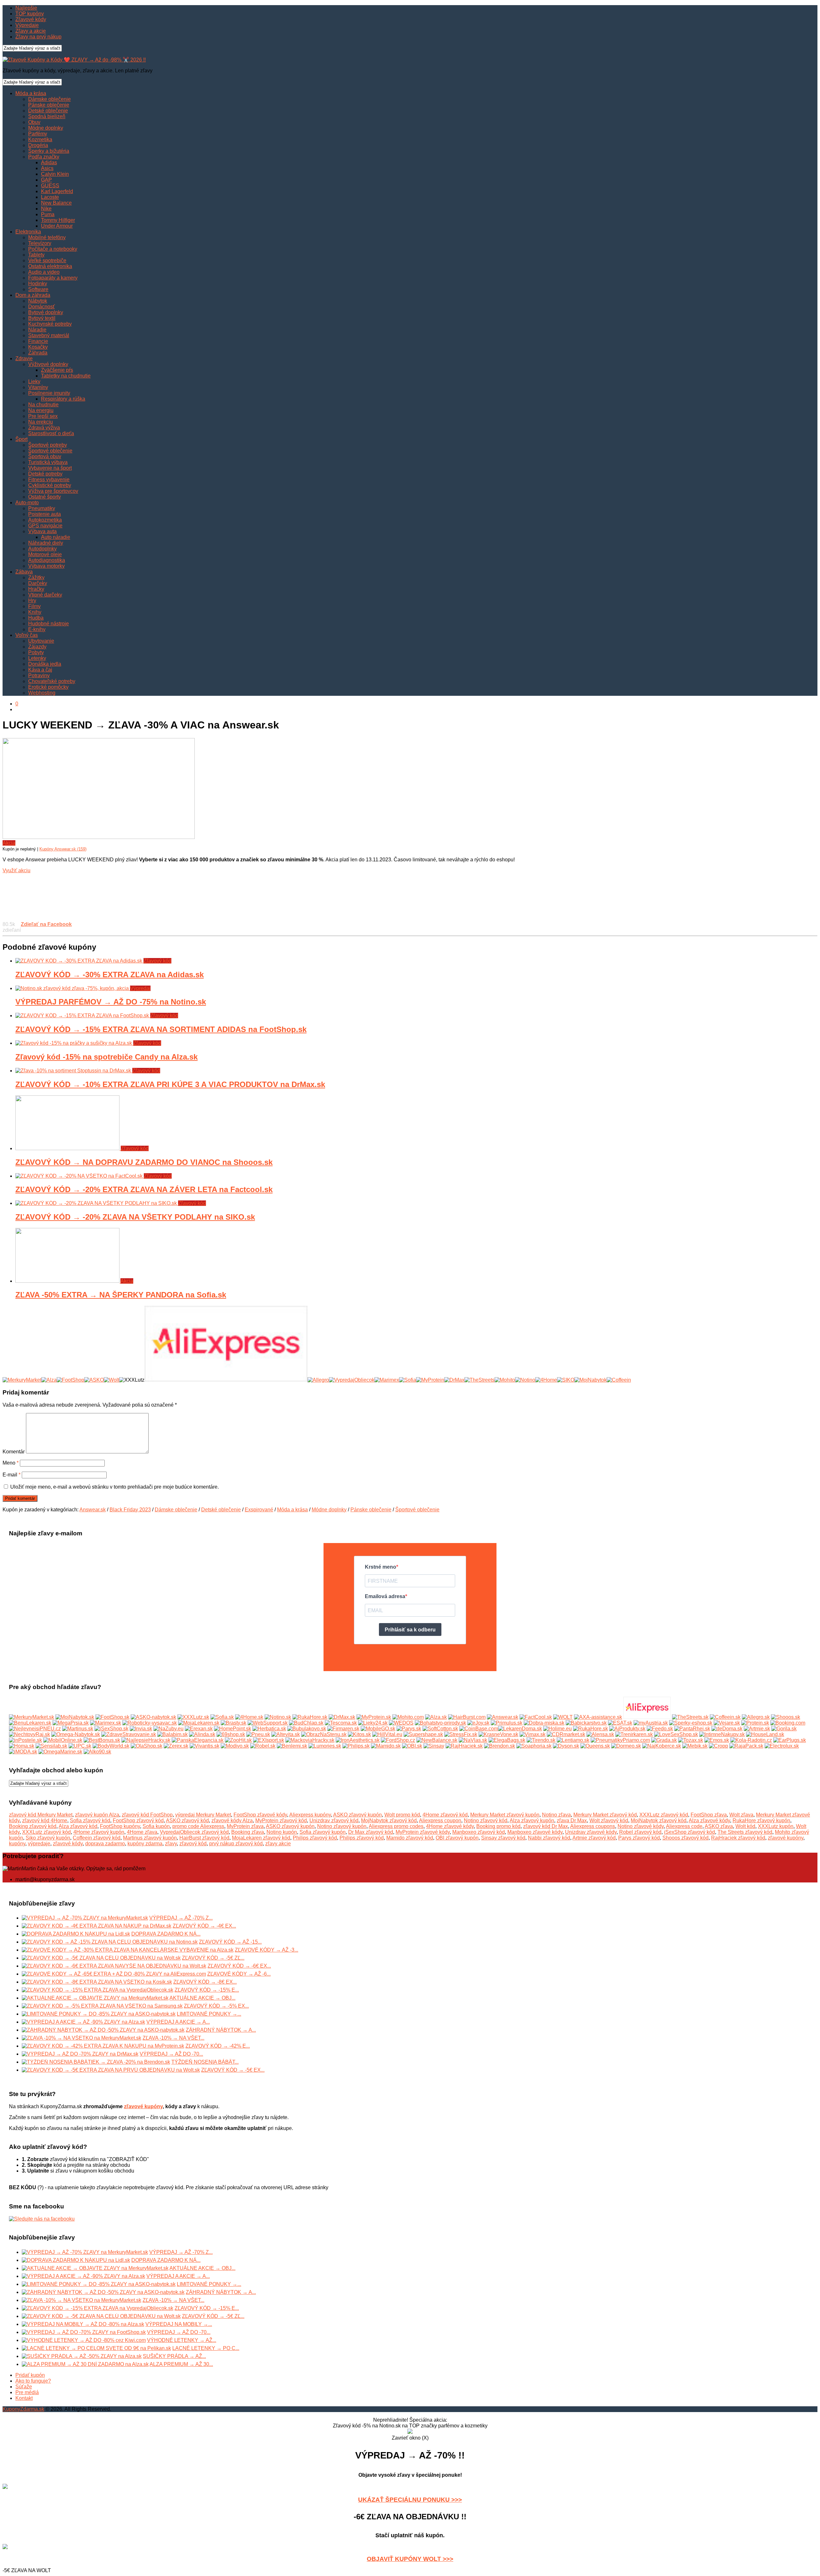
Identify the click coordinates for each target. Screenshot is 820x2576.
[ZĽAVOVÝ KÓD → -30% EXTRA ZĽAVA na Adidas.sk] (79, 961)
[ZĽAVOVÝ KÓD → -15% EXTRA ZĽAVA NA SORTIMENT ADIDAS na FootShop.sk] (83, 1016)
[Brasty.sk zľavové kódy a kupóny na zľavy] (234, 1723)
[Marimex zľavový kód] (387, 1380)
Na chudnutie (43, 405)
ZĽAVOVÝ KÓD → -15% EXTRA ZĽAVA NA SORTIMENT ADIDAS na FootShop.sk (161, 1029)
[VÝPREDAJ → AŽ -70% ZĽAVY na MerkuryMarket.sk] (85, 1918)
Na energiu (41, 410)
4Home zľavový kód (445, 1815)
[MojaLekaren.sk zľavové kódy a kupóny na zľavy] (199, 1723)
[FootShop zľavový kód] (70, 1380)
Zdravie (24, 358)
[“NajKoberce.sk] (662, 1746)
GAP (46, 180)
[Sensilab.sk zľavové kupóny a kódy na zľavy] (51, 1746)
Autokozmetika (45, 520)
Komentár (14, 1452)
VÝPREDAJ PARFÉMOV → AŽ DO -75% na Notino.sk (111, 1002)
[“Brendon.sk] (500, 1746)
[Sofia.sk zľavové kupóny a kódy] (222, 1717)
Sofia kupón (156, 1826)
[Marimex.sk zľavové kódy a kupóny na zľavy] (106, 1723)
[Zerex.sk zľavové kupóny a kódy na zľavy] (176, 1746)
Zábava (24, 572)
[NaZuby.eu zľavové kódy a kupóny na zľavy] (168, 1729)
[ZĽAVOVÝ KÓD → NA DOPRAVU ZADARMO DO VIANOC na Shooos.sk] (68, 1148)
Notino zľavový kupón (342, 1826)
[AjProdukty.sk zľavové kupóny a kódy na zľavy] (627, 1729)
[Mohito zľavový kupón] (505, 1380)
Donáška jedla (45, 664)
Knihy (35, 612)
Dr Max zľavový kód (371, 1832)
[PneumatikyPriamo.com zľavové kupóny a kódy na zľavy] (620, 1740)
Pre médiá (27, 2392)
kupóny (17, 1844)
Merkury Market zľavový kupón (505, 1815)
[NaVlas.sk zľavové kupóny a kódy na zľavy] (473, 1740)
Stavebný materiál (49, 335)
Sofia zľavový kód (90, 1820)
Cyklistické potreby (50, 485)
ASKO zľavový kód (187, 1820)
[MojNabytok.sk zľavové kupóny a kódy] (75, 1717)
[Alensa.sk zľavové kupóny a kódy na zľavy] (600, 1734)
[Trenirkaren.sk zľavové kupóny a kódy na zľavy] (634, 1734)
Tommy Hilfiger (58, 220)
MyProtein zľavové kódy (423, 1832)
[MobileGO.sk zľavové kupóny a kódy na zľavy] (378, 1729)
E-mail (12, 1475)
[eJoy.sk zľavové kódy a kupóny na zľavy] (478, 1723)
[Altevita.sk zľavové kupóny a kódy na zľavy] (286, 1734)
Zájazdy (37, 647)
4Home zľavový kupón (99, 1832)
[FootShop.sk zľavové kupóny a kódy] (112, 1717)
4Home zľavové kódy (450, 1826)
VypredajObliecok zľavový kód (194, 1832)
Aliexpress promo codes (396, 1826)
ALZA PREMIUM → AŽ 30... (181, 2364)
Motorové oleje (45, 554)
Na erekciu (41, 422)
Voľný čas (27, 635)
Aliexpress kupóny (310, 1815)
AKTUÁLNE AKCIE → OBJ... (202, 1998)
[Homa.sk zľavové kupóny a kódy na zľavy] (22, 1746)
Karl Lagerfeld (57, 191)
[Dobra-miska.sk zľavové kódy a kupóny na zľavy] (544, 1723)
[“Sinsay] (434, 1746)
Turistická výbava (48, 462)
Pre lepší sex (43, 416)
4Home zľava (142, 1832)
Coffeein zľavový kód (97, 1838)
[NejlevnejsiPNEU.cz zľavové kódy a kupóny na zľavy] (35, 1729)
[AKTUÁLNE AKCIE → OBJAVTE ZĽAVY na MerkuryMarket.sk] (95, 1998)
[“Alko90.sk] (97, 1752)
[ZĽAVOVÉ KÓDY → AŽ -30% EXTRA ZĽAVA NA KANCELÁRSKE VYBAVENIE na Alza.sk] (128, 1950)
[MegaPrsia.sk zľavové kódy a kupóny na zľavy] (71, 1723)
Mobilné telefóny (47, 237)
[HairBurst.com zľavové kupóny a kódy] (467, 1717)
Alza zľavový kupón (532, 1820)
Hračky (36, 589)
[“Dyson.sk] (566, 1746)
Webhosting (42, 693)
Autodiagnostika (47, 560)
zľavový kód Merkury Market (41, 1815)
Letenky (37, 658)
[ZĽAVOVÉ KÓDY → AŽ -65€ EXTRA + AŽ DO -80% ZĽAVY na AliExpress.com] (114, 1974)
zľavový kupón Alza (97, 1815)
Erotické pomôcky (48, 687)
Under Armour (57, 226)
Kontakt (24, 2398)
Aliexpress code (684, 1826)
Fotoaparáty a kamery (53, 278)
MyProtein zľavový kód (281, 1820)
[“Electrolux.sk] (782, 1746)
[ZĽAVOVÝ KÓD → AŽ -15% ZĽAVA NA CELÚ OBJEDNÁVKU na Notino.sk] (110, 1942)
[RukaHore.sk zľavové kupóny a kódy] (310, 1717)
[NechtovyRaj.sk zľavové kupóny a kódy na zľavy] (29, 1734)
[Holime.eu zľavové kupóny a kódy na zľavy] (558, 1729)
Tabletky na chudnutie (66, 376)
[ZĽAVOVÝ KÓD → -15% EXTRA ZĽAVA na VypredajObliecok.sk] (98, 1990)
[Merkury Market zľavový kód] (22, 1380)
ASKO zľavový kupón (357, 1815)
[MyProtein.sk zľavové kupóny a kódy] (374, 1717)
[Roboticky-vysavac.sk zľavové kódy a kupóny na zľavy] (150, 1723)
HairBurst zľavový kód (204, 1838)
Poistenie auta (45, 514)
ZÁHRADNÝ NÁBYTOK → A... (221, 2030)
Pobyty (36, 652)
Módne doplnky (46, 128)
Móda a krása (31, 93)
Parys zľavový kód (639, 1838)
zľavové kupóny (786, 1838)
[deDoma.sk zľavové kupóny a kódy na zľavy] (727, 1729)
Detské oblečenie (48, 111)
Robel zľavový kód (640, 1832)
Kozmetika (40, 139)
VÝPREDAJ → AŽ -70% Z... (181, 1918)
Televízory (40, 243)
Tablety (36, 255)
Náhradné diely (46, 543)
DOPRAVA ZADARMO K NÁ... (166, 1934)
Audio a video (44, 272)
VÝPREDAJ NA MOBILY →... (179, 2324)
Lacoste (50, 197)
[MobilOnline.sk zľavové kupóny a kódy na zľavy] (63, 1740)
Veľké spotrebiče (47, 260)
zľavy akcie (278, 1844)
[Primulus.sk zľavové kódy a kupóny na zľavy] (507, 1723)
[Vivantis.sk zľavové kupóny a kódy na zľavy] (205, 1746)
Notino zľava (556, 1815)
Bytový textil (42, 318)
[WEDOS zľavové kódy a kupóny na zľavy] (401, 1723)
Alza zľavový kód (78, 1826)
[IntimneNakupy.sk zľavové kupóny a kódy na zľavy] (722, 1734)
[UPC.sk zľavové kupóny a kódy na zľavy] (80, 1746)
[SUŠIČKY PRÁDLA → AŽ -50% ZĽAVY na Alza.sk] (82, 2356)
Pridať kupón (30, 2375)
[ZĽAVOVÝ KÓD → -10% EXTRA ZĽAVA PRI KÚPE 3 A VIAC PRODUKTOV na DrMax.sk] (74, 1071)
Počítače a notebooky (53, 249)
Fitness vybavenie (49, 479)
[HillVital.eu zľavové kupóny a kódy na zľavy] (387, 1734)
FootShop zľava (709, 1815)
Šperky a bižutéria (49, 151)
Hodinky (38, 284)
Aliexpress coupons (593, 1826)
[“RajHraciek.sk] (464, 1746)
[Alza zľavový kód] (49, 1380)
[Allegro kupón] (318, 1380)
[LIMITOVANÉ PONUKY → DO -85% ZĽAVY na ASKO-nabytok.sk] (99, 2014)
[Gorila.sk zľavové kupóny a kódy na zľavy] (784, 1729)
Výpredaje (27, 25)
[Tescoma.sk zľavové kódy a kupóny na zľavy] (341, 1723)
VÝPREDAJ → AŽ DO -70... (171, 2054)
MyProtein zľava (245, 1826)
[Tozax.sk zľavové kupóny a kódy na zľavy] (691, 1740)
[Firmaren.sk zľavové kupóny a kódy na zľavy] (343, 1729)
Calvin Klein (55, 174)
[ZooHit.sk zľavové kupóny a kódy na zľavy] (238, 1740)
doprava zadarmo (105, 1844)
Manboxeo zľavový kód (479, 1832)
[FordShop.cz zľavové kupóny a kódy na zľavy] (398, 1740)
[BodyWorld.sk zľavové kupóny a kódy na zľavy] (111, 1746)
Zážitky (36, 577)
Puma (48, 214)
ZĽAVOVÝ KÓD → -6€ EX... (239, 1966)
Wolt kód (745, 1826)
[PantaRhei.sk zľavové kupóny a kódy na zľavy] (692, 1729)
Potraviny (39, 675)
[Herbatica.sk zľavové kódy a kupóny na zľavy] (269, 1729)
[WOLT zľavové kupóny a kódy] (563, 1717)
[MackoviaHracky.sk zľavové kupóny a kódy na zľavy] (310, 1740)
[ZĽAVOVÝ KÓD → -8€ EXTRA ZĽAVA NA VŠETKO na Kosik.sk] (97, 1982)
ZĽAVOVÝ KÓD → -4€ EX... (204, 1926)
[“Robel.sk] (263, 1746)
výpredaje (39, 1844)
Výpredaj (140, 988)
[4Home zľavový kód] (546, 1380)
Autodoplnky (42, 549)
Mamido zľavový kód (410, 1838)
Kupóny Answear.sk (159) (63, 849)
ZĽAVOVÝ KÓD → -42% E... (218, 2046)
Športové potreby (48, 445)
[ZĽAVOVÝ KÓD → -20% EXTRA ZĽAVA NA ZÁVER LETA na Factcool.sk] (80, 1176)
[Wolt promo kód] (111, 1380)
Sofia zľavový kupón (323, 1832)
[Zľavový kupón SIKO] (566, 1380)
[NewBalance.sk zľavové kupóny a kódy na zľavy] (437, 1740)
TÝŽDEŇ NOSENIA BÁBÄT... (205, 2062)
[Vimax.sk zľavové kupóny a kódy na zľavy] (533, 1734)
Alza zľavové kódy (709, 1820)
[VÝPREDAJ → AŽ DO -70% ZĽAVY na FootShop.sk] (84, 2332)
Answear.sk (93, 1510)
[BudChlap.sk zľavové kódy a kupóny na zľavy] (306, 1723)
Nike (46, 209)
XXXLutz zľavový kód (664, 1815)
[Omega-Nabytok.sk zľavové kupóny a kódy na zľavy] (76, 1734)
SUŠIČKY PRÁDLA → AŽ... (174, 2356)
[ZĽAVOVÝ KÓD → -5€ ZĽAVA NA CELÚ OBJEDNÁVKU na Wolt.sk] (101, 1958)
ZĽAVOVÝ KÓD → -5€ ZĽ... (213, 1958)
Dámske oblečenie (49, 99)
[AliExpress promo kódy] (226, 1380)
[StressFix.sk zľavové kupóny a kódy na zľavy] (461, 1734)
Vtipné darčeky (45, 595)
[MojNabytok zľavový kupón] (590, 1380)
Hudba (36, 618)
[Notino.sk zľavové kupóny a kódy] (278, 1717)
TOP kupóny (30, 14)
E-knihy (37, 629)
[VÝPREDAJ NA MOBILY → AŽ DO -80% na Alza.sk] (83, 2324)
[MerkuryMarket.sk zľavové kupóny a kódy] (32, 1717)
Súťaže (24, 2387)
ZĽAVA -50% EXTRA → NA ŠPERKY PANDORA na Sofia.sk (121, 1295)
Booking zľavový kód (33, 1826)
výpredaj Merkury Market (203, 1815)
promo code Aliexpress (198, 1826)
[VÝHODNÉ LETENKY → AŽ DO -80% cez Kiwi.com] (84, 2340)
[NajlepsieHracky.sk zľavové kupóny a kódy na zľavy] (146, 1740)
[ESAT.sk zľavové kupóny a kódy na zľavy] (620, 1723)
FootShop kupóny (120, 1826)
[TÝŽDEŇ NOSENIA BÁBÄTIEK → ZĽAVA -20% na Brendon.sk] (96, 2062)
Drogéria (38, 145)
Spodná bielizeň (47, 116)
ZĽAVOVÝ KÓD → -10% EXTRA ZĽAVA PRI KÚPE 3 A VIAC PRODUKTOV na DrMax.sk (170, 1084)
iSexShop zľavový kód (689, 1832)
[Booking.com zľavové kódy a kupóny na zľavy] (788, 1723)
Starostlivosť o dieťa (51, 433)
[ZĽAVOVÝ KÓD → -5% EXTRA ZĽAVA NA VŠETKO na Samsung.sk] (102, 2006)
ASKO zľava (719, 1826)
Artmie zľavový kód (594, 1838)
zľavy (171, 1844)
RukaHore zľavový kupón (761, 1820)
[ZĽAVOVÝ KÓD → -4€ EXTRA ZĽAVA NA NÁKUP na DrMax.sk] (97, 1926)
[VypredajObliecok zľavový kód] (352, 1380)
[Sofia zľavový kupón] (408, 1380)
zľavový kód (193, 1844)
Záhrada (38, 353)
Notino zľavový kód (486, 1820)
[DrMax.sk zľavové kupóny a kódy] (342, 1717)
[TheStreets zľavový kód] (480, 1380)
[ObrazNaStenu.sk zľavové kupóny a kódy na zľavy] (324, 1734)
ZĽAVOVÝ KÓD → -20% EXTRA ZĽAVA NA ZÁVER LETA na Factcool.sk (144, 1189)
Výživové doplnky (48, 364)
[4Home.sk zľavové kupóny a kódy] (249, 1717)
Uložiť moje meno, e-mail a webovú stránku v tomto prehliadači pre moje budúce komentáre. (115, 1487)
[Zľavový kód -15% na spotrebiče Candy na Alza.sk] (74, 1043)
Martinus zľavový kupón (150, 1838)
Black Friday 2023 (130, 1510)
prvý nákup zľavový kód (236, 1844)
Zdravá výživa (44, 428)
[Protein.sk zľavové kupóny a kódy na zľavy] (755, 1723)
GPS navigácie (45, 526)
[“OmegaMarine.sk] (60, 1752)
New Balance (56, 203)
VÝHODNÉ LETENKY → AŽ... (182, 2340)
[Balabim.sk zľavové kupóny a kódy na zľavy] (172, 1734)
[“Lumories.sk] (325, 1746)
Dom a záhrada (33, 295)
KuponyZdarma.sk (23, 2409)
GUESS (50, 186)
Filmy (34, 606)
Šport (21, 439)
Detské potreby (45, 474)
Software (38, 289)
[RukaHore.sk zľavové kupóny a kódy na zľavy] (590, 1729)
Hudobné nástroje (49, 624)
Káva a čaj (40, 670)
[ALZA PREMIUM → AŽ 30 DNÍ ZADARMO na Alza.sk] (85, 2364)
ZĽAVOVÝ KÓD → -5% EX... (216, 2006)
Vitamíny (38, 387)
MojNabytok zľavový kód (389, 1820)
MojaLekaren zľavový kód (261, 1838)
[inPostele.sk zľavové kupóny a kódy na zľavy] (25, 1740)
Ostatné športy (45, 497)
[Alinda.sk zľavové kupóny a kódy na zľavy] (202, 1734)
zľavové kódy (68, 1844)
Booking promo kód (498, 1826)
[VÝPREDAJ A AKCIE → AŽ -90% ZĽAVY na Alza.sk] (83, 2022)
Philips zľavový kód (315, 1838)
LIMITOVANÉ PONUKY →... (209, 2014)
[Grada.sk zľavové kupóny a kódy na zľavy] (664, 1740)
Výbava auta (42, 531)
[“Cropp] (718, 1746)
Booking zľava (248, 1832)
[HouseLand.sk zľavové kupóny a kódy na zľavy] (765, 1734)
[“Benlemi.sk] (292, 1746)
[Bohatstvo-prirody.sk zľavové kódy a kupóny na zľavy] (440, 1723)
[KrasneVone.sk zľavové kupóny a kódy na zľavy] (498, 1734)
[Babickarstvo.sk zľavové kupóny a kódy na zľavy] (586, 1723)
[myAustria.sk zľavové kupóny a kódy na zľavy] (651, 1723)
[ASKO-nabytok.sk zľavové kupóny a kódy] (153, 1717)
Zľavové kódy (31, 19)
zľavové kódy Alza (232, 1820)
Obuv (34, 122)
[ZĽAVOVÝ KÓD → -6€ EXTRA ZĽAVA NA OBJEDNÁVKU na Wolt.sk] (5, 2547)
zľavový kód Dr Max (545, 1826)
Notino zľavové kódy (641, 1826)
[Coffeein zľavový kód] (619, 1380)
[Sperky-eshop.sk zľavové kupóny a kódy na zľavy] (691, 1723)
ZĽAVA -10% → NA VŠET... (173, 2038)
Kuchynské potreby (50, 324)
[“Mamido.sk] (386, 1746)
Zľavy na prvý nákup (38, 37)
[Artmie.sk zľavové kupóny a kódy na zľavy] (757, 1729)
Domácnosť (41, 307)
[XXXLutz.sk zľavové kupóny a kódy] (193, 1717)
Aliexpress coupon (440, 1820)
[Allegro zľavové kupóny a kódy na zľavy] (756, 1717)
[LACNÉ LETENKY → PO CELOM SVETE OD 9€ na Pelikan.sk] (96, 2348)
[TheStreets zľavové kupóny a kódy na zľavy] (690, 1717)
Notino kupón (282, 1832)
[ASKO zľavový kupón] (94, 1380)
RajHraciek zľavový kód (738, 1838)
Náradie (37, 330)
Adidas (49, 163)
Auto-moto (27, 503)
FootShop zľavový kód (138, 1820)
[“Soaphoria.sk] (534, 1746)
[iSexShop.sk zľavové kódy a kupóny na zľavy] (111, 1729)
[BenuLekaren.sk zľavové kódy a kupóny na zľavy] (30, 1723)
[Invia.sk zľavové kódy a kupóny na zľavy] (141, 1729)
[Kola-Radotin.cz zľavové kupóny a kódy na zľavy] (751, 1740)
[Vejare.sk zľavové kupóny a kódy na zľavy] (727, 1723)
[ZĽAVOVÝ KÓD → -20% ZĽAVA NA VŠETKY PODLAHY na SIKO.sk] (97, 1203)
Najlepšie (26, 8)
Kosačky (38, 347)
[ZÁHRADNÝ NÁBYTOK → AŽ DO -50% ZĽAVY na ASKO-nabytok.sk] (103, 2030)
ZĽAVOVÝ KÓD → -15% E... (207, 1990)
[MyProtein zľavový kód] (430, 1380)
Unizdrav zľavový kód (334, 1820)
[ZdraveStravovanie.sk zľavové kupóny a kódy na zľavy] (129, 1734)
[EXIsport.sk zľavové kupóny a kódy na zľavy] (269, 1740)
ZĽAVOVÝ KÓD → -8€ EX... (205, 1982)
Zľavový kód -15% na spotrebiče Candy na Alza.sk (107, 1057)
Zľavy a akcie (31, 31)
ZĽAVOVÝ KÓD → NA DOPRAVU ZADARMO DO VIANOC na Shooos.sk (144, 1162)
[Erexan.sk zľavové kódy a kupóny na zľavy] (199, 1729)
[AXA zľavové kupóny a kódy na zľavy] (598, 1717)
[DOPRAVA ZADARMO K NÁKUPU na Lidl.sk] (76, 1934)
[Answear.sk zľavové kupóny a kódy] (503, 1717)
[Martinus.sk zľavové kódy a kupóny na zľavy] (78, 1729)
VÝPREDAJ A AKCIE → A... (178, 2022)
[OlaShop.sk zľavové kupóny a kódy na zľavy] (147, 1746)
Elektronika (28, 232)
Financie (38, 341)
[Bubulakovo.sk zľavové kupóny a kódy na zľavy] (307, 1729)
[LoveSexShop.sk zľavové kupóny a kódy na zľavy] (676, 1734)
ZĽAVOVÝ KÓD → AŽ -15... (230, 1942)
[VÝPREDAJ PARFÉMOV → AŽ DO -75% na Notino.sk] (73, 988)
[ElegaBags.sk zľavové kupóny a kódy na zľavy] (507, 1740)
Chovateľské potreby (52, 681)
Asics (47, 168)
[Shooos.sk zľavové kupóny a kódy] (786, 1717)
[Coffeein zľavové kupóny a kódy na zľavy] (725, 1717)
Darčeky (38, 583)
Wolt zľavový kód (609, 1820)
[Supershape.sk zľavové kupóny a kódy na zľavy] (423, 1734)
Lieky (34, 382)
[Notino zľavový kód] (525, 1380)
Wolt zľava (741, 1815)
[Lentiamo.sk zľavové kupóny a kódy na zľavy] (573, 1740)
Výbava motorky (46, 566)
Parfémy (38, 134)
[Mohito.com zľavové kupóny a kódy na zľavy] (408, 1717)
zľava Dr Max (572, 1820)
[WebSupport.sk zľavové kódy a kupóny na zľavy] (268, 1723)
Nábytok (38, 301)
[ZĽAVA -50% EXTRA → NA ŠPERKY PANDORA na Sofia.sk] (68, 1281)
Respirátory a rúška (63, 399)
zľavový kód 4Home (45, 1820)
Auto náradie (56, 537)
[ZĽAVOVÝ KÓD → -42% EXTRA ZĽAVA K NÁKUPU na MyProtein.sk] (103, 2046)
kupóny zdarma (145, 1844)
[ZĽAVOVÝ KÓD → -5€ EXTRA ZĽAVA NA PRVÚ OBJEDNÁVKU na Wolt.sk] (111, 2070)
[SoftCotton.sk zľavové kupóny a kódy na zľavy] (440, 1729)
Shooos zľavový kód (685, 1838)
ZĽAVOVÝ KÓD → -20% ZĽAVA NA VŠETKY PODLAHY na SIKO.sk (135, 1217)
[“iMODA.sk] (23, 1752)
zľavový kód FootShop (147, 1815)
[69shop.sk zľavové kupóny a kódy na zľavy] (231, 1734)
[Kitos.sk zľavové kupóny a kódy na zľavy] (359, 1734)
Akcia (9, 843)
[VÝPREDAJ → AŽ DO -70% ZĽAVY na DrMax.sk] (80, 2054)
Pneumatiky (42, 508)
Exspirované (259, 1510)
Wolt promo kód (402, 1815)
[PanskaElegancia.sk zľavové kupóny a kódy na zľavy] (198, 1740)
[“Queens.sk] (595, 1746)
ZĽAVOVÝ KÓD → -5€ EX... (233, 2070)
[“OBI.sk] (412, 1746)
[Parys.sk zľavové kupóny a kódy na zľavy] (409, 1729)
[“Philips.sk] (356, 1746)
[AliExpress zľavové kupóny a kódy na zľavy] (647, 1717)
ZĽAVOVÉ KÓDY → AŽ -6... (239, 1974)
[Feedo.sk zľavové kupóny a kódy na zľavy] (660, 1729)
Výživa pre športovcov (53, 491)
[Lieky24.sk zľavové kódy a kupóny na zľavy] (373, 1723)
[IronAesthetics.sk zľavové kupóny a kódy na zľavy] (358, 1740)
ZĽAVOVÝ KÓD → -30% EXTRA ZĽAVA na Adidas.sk (110, 975)
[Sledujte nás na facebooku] (42, 2219)
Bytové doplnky (46, 312)
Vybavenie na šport (50, 468)
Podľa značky (44, 157)
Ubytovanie (41, 641)
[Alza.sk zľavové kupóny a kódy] (436, 1717)
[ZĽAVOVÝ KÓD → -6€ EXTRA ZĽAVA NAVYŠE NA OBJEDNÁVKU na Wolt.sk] (114, 1966)
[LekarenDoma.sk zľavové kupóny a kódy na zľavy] (520, 1729)
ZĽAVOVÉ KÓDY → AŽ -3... (266, 1950)
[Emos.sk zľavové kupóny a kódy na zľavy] (717, 1740)
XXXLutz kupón (776, 1826)
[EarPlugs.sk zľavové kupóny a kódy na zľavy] (790, 1740)
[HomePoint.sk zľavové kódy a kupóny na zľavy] (233, 1729)
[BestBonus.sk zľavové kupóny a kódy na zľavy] (102, 1740)
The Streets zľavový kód (745, 1832)
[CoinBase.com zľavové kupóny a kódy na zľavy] (479, 1729)
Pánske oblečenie (49, 105)
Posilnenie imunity (49, 393)
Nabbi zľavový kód (549, 1838)
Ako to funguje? (33, 2381)
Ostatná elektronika (50, 266)
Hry (32, 601)
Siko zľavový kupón (48, 1838)
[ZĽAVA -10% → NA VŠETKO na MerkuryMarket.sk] (82, 2038)
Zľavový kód (157, 961)
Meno (11, 1463)
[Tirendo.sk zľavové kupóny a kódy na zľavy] (541, 1740)
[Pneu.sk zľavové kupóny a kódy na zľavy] (258, 1734)
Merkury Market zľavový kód (605, 1815)
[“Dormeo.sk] (626, 1746)
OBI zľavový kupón (457, 1838)
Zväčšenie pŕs (57, 370)
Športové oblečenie (50, 451)
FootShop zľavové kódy (260, 1815)
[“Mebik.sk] (695, 1746)
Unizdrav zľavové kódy (591, 1832)
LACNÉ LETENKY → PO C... (206, 2348)
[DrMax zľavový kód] (454, 1380)
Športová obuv (45, 456)
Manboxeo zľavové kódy (535, 1832)
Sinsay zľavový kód (503, 1838)
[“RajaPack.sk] (746, 1746)
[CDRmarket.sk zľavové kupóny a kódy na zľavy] (566, 1734)
